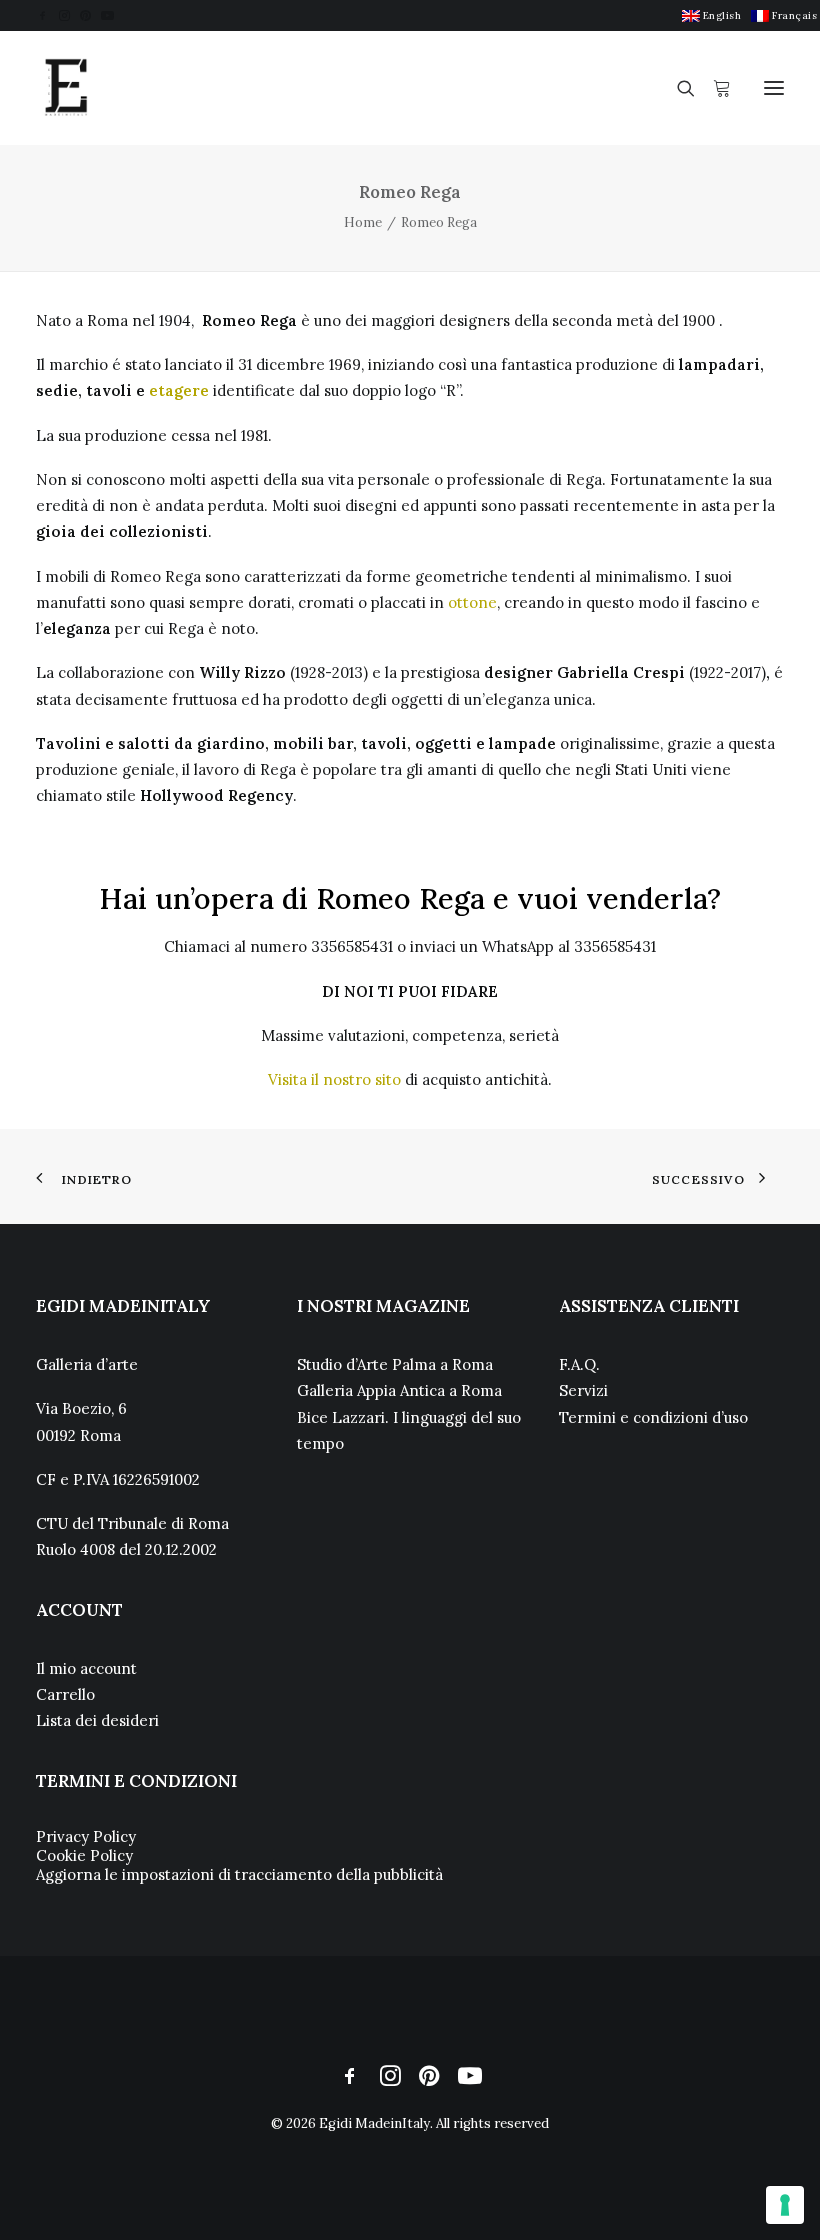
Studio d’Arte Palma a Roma (395, 1364)
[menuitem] (712, 15)
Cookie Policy (84, 1855)
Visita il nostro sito (334, 1079)
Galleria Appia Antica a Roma (399, 1390)
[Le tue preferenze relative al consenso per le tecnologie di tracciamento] (785, 2205)
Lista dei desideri (97, 1720)
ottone (472, 602)
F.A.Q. (579, 1364)
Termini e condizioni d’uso (653, 1417)
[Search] (677, 88)
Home (363, 222)
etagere (181, 390)
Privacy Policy (86, 1836)
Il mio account (86, 1668)
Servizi (583, 1390)
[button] (42, 15)
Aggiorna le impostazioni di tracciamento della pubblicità (239, 1874)
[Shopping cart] (713, 88)
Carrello (65, 1694)
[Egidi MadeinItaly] (66, 88)
